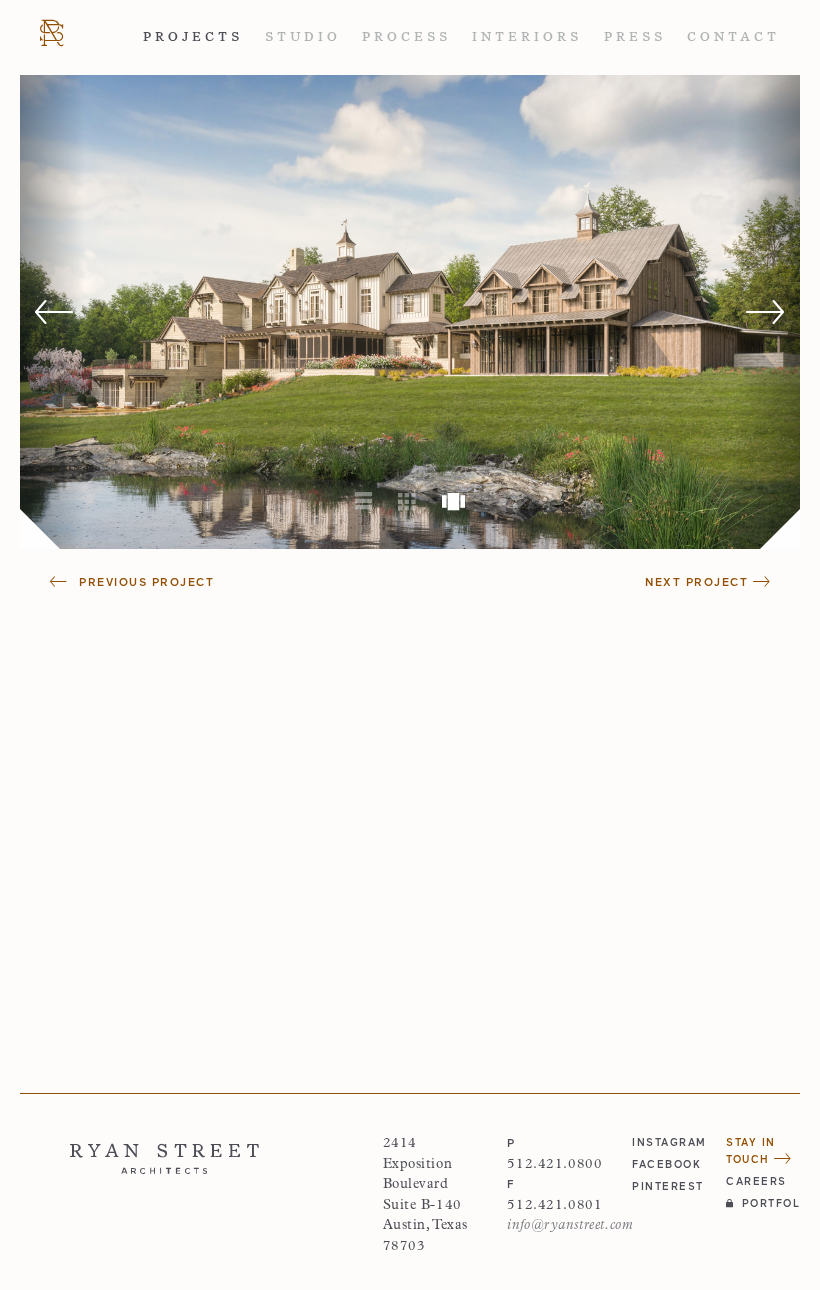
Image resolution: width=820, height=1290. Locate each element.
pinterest (668, 1186)
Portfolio (771, 1203)
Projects (193, 37)
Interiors (527, 37)
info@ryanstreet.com (570, 1225)
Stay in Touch (751, 1150)
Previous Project (144, 581)
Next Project (699, 581)
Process (406, 37)
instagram (669, 1142)
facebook (666, 1164)
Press (635, 37)
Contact (733, 37)
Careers (756, 1181)
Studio (303, 37)
